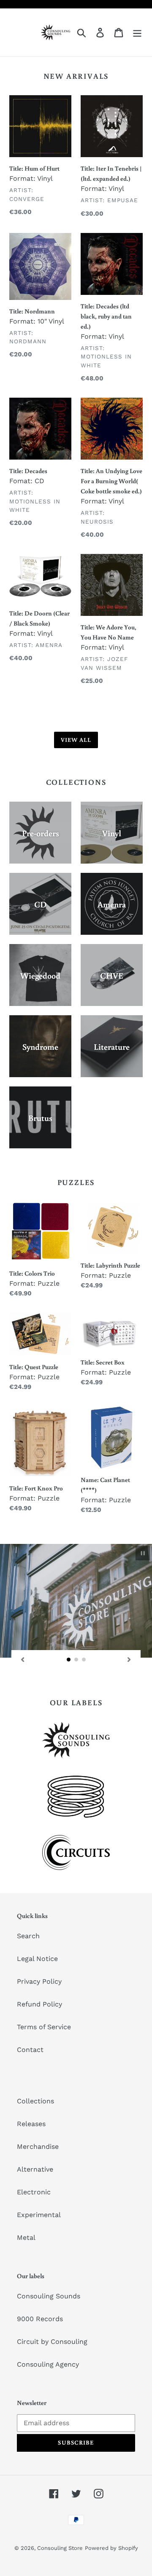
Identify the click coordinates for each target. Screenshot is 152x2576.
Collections (35, 2101)
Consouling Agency (48, 2364)
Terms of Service (44, 2027)
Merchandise (38, 2147)
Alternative (35, 2169)
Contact (30, 2050)
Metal (26, 2238)
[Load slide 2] (76, 1660)
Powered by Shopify (111, 2548)
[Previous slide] (23, 1659)
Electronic (34, 2192)
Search (28, 1936)
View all (76, 740)
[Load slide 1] (69, 1660)
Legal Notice (37, 1959)
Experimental (39, 2215)
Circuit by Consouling (52, 2342)
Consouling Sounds (49, 2296)
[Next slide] (129, 1659)
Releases (31, 2124)
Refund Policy (39, 2004)
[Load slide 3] (84, 1660)
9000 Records (40, 2319)
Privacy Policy (39, 1981)
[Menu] (137, 33)
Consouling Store (60, 2548)
